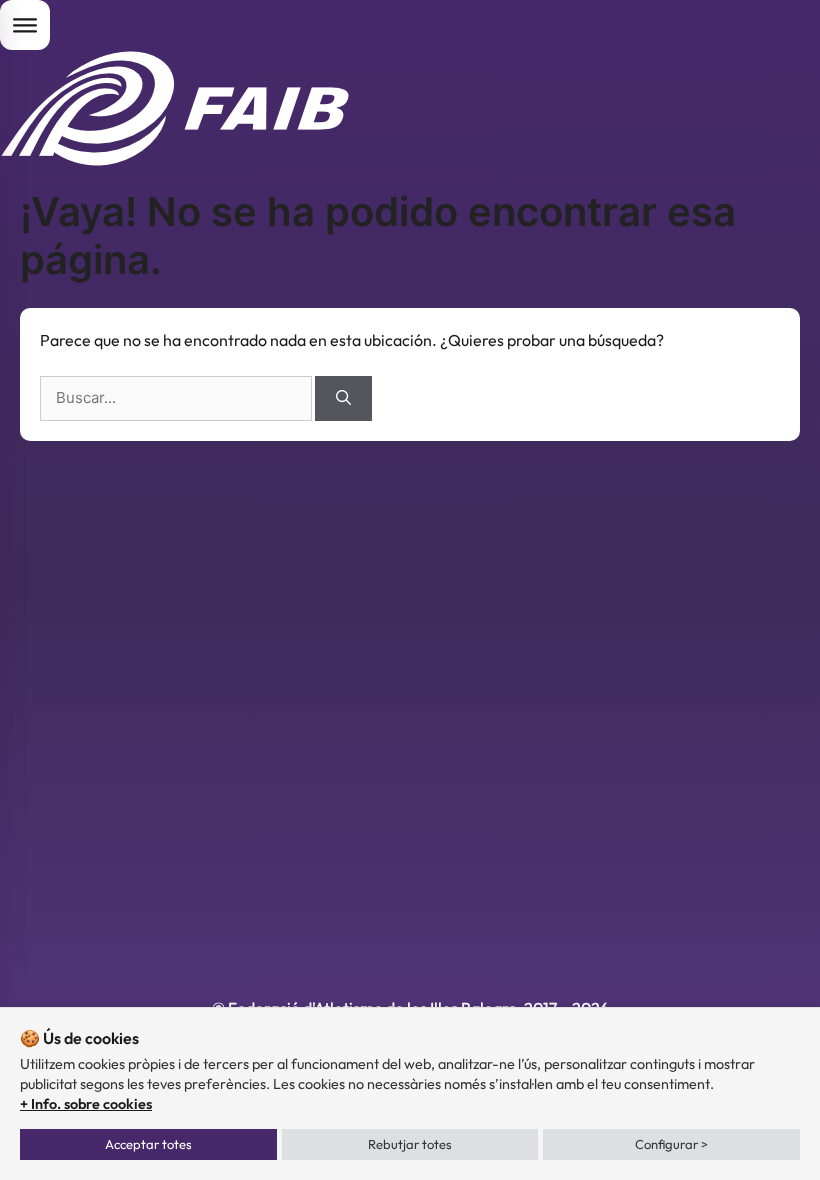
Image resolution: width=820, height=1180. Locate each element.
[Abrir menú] (25, 25)
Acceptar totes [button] (148, 1144)
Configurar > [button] (671, 1144)
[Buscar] (343, 398)
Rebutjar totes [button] (410, 1144)
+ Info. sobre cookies (86, 1104)
